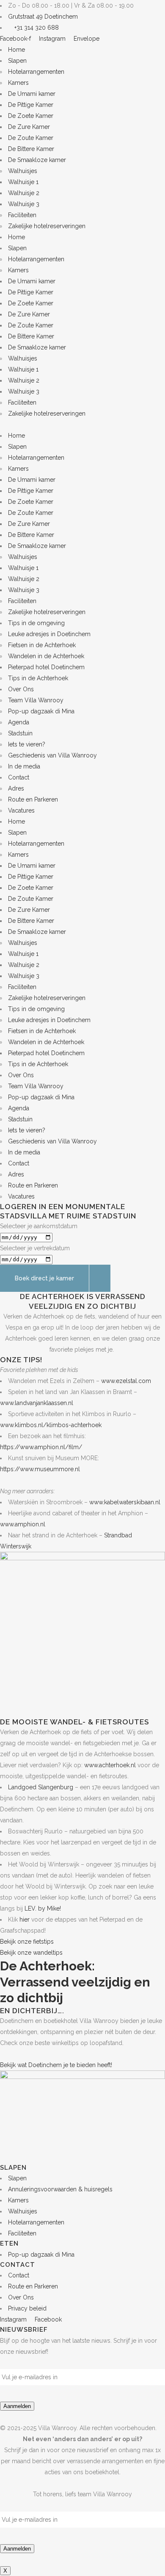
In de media (24, 766)
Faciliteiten (22, 215)
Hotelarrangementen (36, 72)
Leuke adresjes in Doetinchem (49, 634)
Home (16, 50)
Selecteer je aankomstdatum (39, 1226)
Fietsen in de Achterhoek (42, 645)
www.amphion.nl (23, 1524)
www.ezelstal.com (127, 1381)
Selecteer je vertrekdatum (35, 1248)
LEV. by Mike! (43, 1908)
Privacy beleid (27, 2308)
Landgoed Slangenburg (41, 1787)
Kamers (18, 83)
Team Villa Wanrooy (36, 700)
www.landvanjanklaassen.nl (37, 1403)
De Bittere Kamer (31, 149)
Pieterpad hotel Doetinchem (46, 667)
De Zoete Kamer (31, 116)
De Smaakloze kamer (37, 160)
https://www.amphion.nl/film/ (41, 1447)
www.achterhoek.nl (110, 1765)
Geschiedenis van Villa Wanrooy (52, 755)
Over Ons (21, 689)
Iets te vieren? (27, 744)
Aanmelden (17, 2406)
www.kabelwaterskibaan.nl (125, 1502)
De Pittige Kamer (31, 105)
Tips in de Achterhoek (38, 678)
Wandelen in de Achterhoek (46, 656)
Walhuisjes (23, 171)
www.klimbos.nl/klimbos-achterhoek (51, 1425)
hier (25, 1919)
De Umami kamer (32, 94)
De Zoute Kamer (31, 138)
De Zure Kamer (29, 127)
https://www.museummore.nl (40, 1469)
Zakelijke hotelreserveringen (47, 226)
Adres (16, 788)
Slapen (17, 61)
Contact (19, 777)
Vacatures (21, 810)
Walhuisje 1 (23, 182)
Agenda (19, 722)
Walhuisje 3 (24, 204)
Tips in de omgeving (36, 623)
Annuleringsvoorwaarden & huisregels (60, 2189)
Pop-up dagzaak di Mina (41, 711)
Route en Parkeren (33, 799)
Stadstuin (20, 733)
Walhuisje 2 (24, 193)
